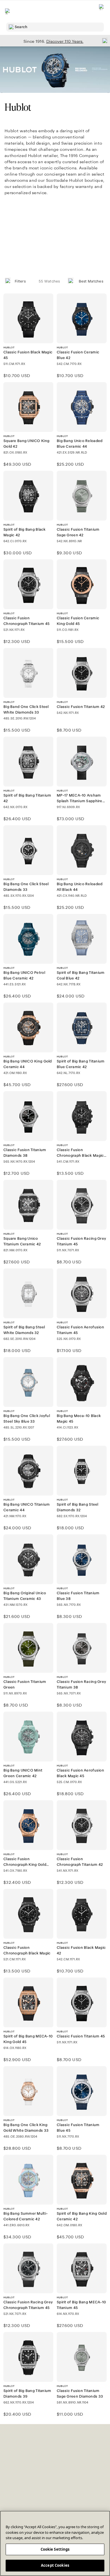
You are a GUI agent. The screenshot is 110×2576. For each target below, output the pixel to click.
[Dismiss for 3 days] (103, 41)
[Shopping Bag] (102, 11)
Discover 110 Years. (65, 41)
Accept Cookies (55, 2565)
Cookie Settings (55, 2549)
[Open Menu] (8, 11)
